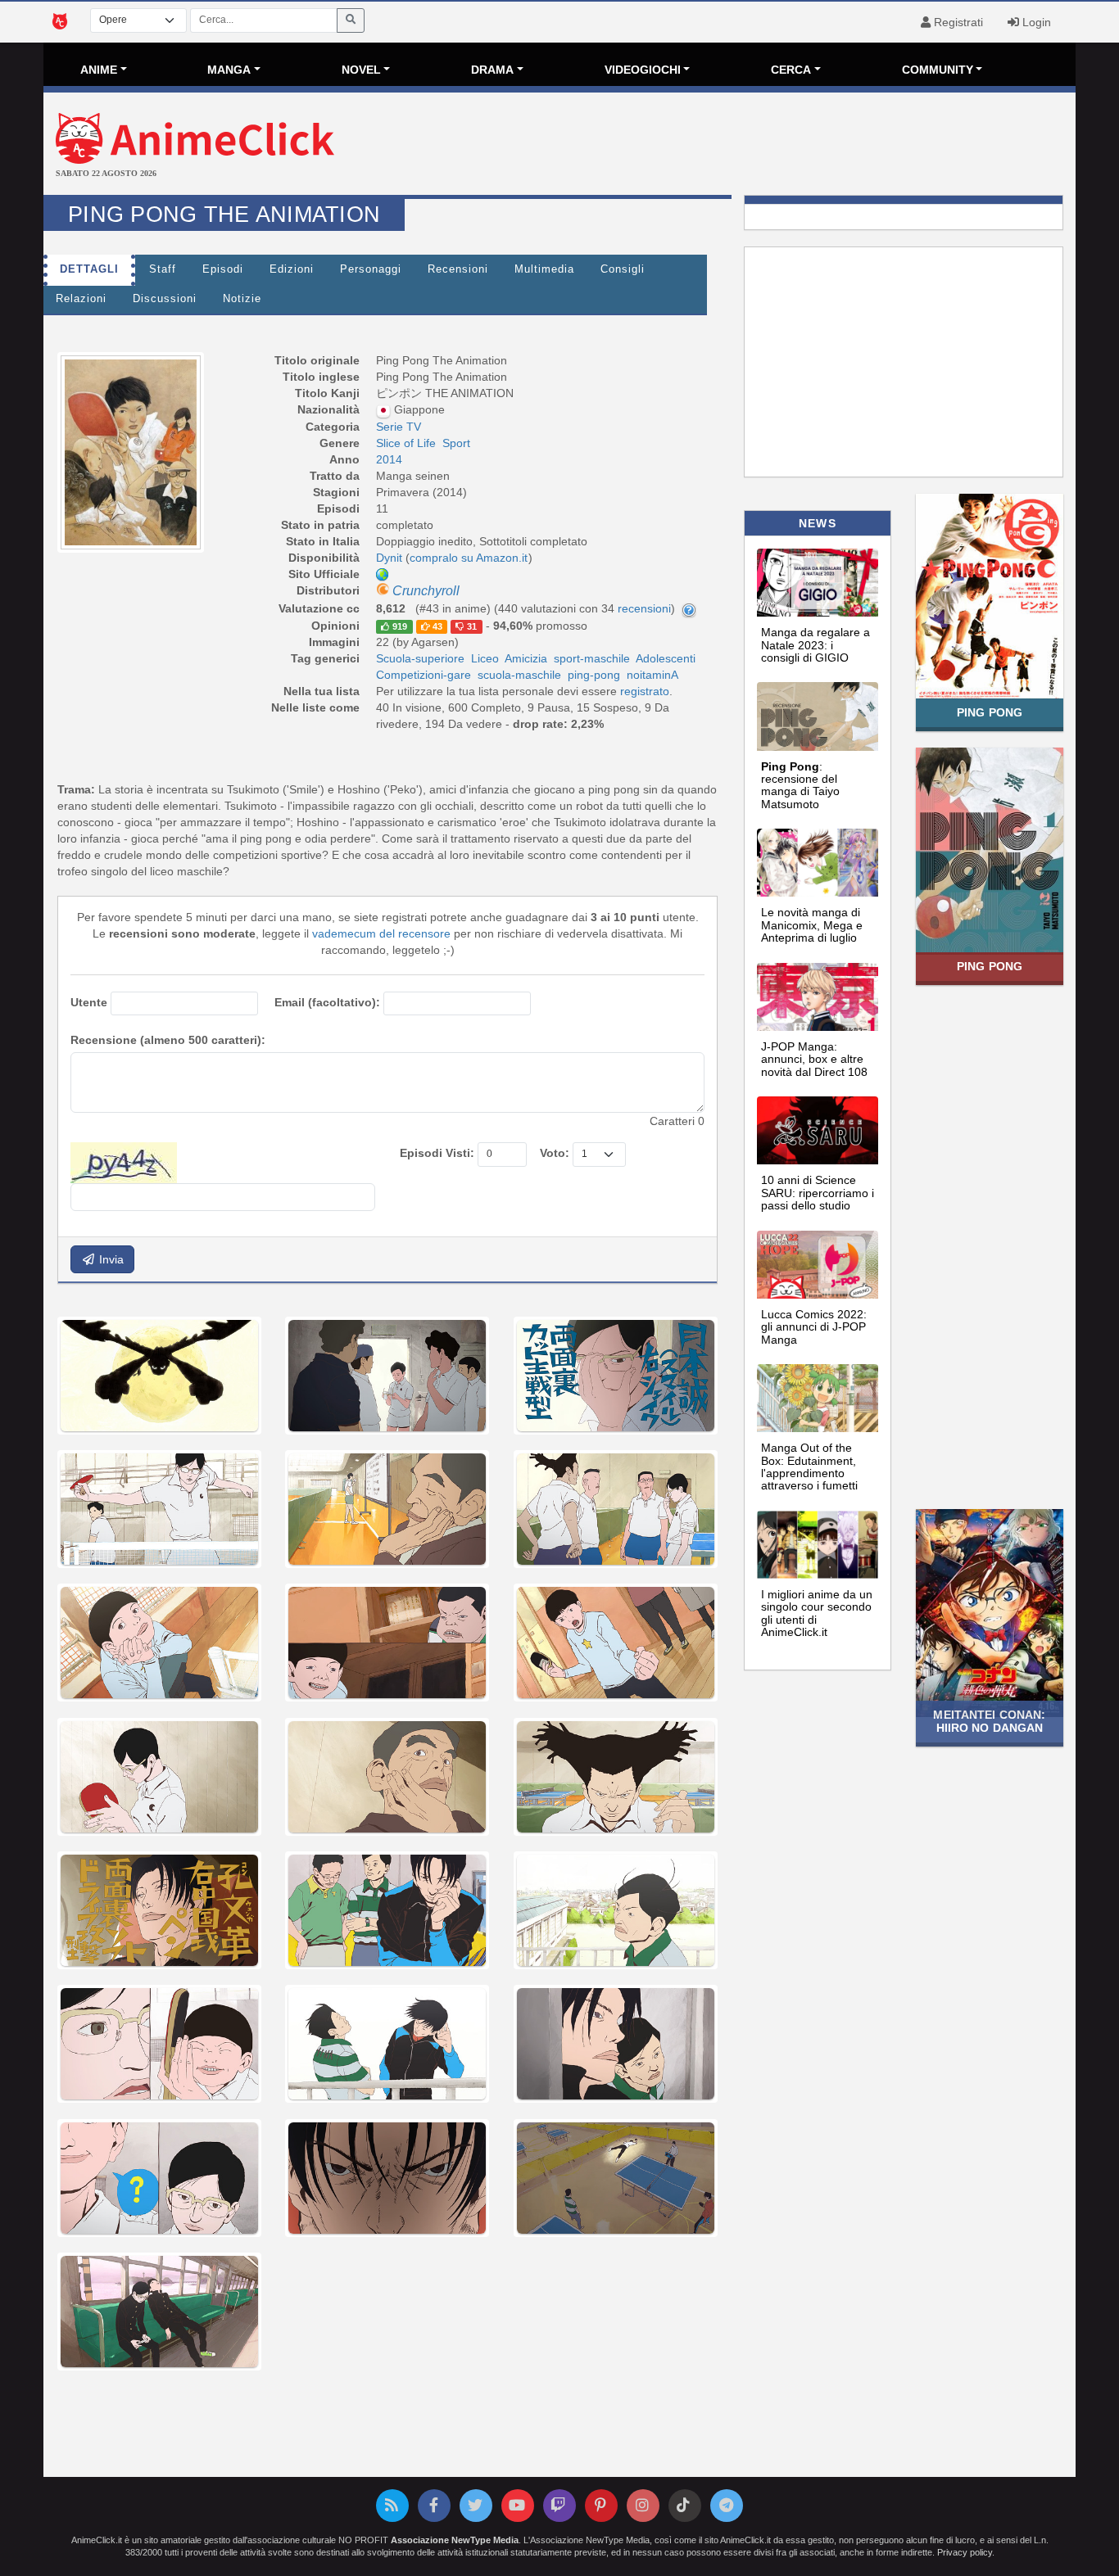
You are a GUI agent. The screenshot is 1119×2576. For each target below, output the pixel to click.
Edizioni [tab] (292, 269)
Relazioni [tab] (81, 299)
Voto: (555, 1153)
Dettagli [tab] (89, 269)
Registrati (957, 22)
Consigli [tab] (623, 269)
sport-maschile (592, 658)
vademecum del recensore (381, 933)
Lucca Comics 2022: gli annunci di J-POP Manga (814, 1327)
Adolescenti (666, 658)
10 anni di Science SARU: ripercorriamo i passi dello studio (818, 1193)
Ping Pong (990, 712)
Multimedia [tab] (544, 269)
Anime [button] (99, 70)
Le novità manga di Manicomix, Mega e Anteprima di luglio (812, 925)
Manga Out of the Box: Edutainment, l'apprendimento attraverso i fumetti (809, 1467)
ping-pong (594, 675)
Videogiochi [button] (643, 70)
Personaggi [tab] (371, 269)
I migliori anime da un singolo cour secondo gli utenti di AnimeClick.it (817, 1613)
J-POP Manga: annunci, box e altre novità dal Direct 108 (814, 1059)
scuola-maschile (519, 675)
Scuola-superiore (420, 658)
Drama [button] (492, 70)
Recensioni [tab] (458, 269)
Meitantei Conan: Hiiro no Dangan (989, 1721)
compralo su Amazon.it (469, 558)
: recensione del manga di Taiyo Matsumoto (800, 785)
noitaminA (652, 675)
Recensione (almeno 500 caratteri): (168, 1040)
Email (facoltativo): (327, 1002)
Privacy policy (965, 2552)
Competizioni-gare (424, 675)
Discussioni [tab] (165, 299)
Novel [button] (361, 70)
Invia (110, 1259)
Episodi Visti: (437, 1153)
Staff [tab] (163, 269)
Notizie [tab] (242, 299)
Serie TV (399, 427)
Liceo (485, 658)
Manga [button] (229, 70)
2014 (389, 459)
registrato (645, 691)
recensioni (644, 608)
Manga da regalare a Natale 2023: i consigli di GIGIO (815, 645)
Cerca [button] (791, 70)
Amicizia (526, 658)
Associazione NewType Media (455, 2540)
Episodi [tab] (223, 269)
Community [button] (938, 70)
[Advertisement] (732, 146)
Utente (89, 1002)
